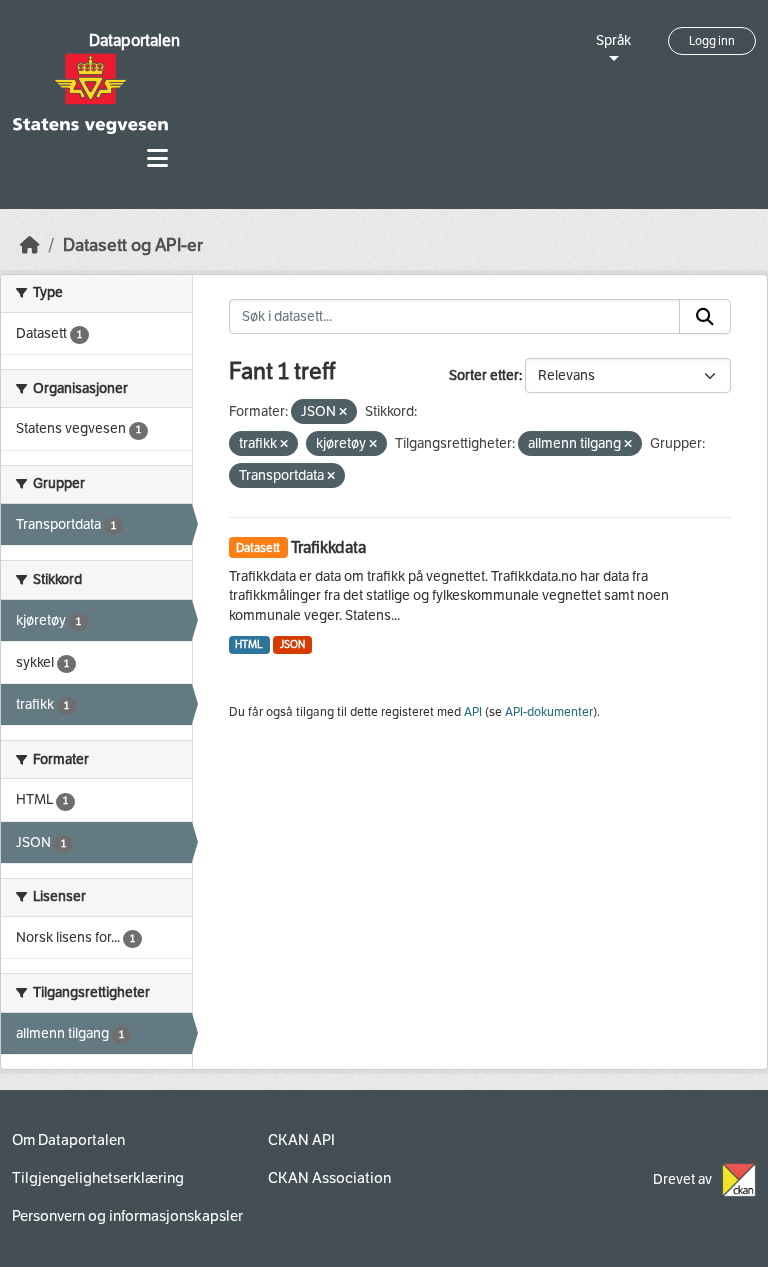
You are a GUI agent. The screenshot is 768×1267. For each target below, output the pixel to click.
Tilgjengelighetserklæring (98, 1178)
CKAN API (301, 1140)
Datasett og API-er (133, 245)
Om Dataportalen (68, 1140)
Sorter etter (484, 375)
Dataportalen (134, 40)
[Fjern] (343, 412)
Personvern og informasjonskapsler (127, 1216)
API (473, 712)
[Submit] (705, 317)
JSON (292, 644)
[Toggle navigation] (157, 158)
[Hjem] (30, 245)
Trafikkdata (328, 547)
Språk (613, 40)
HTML (249, 644)
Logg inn (712, 41)
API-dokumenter (549, 712)
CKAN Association (329, 1178)
